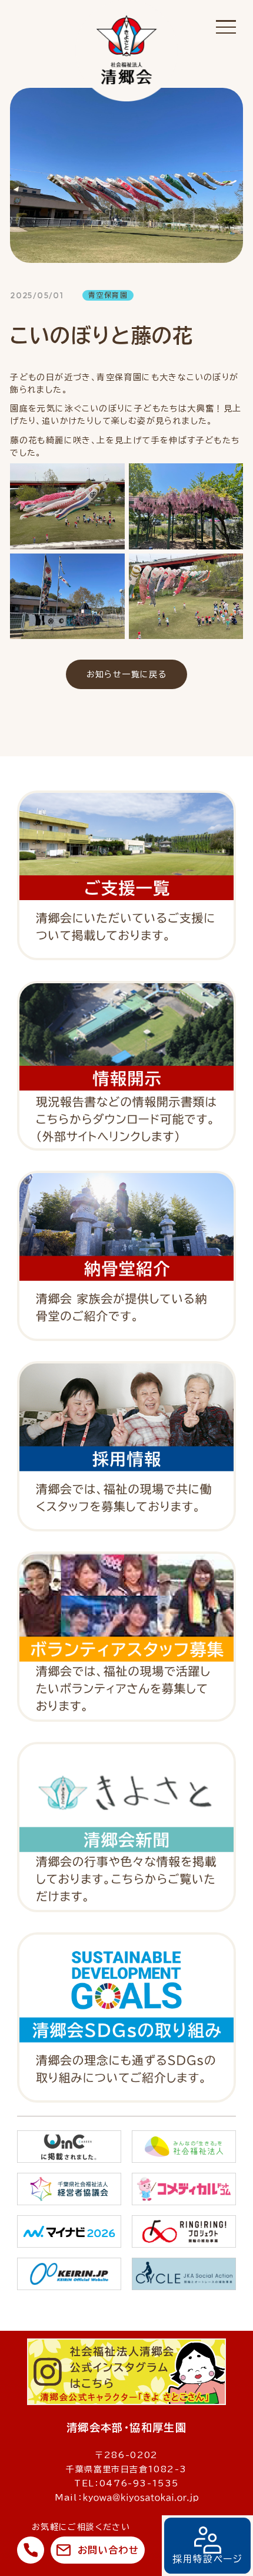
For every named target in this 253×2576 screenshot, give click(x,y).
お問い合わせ (108, 2550)
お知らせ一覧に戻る (127, 674)
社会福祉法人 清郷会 (126, 51)
